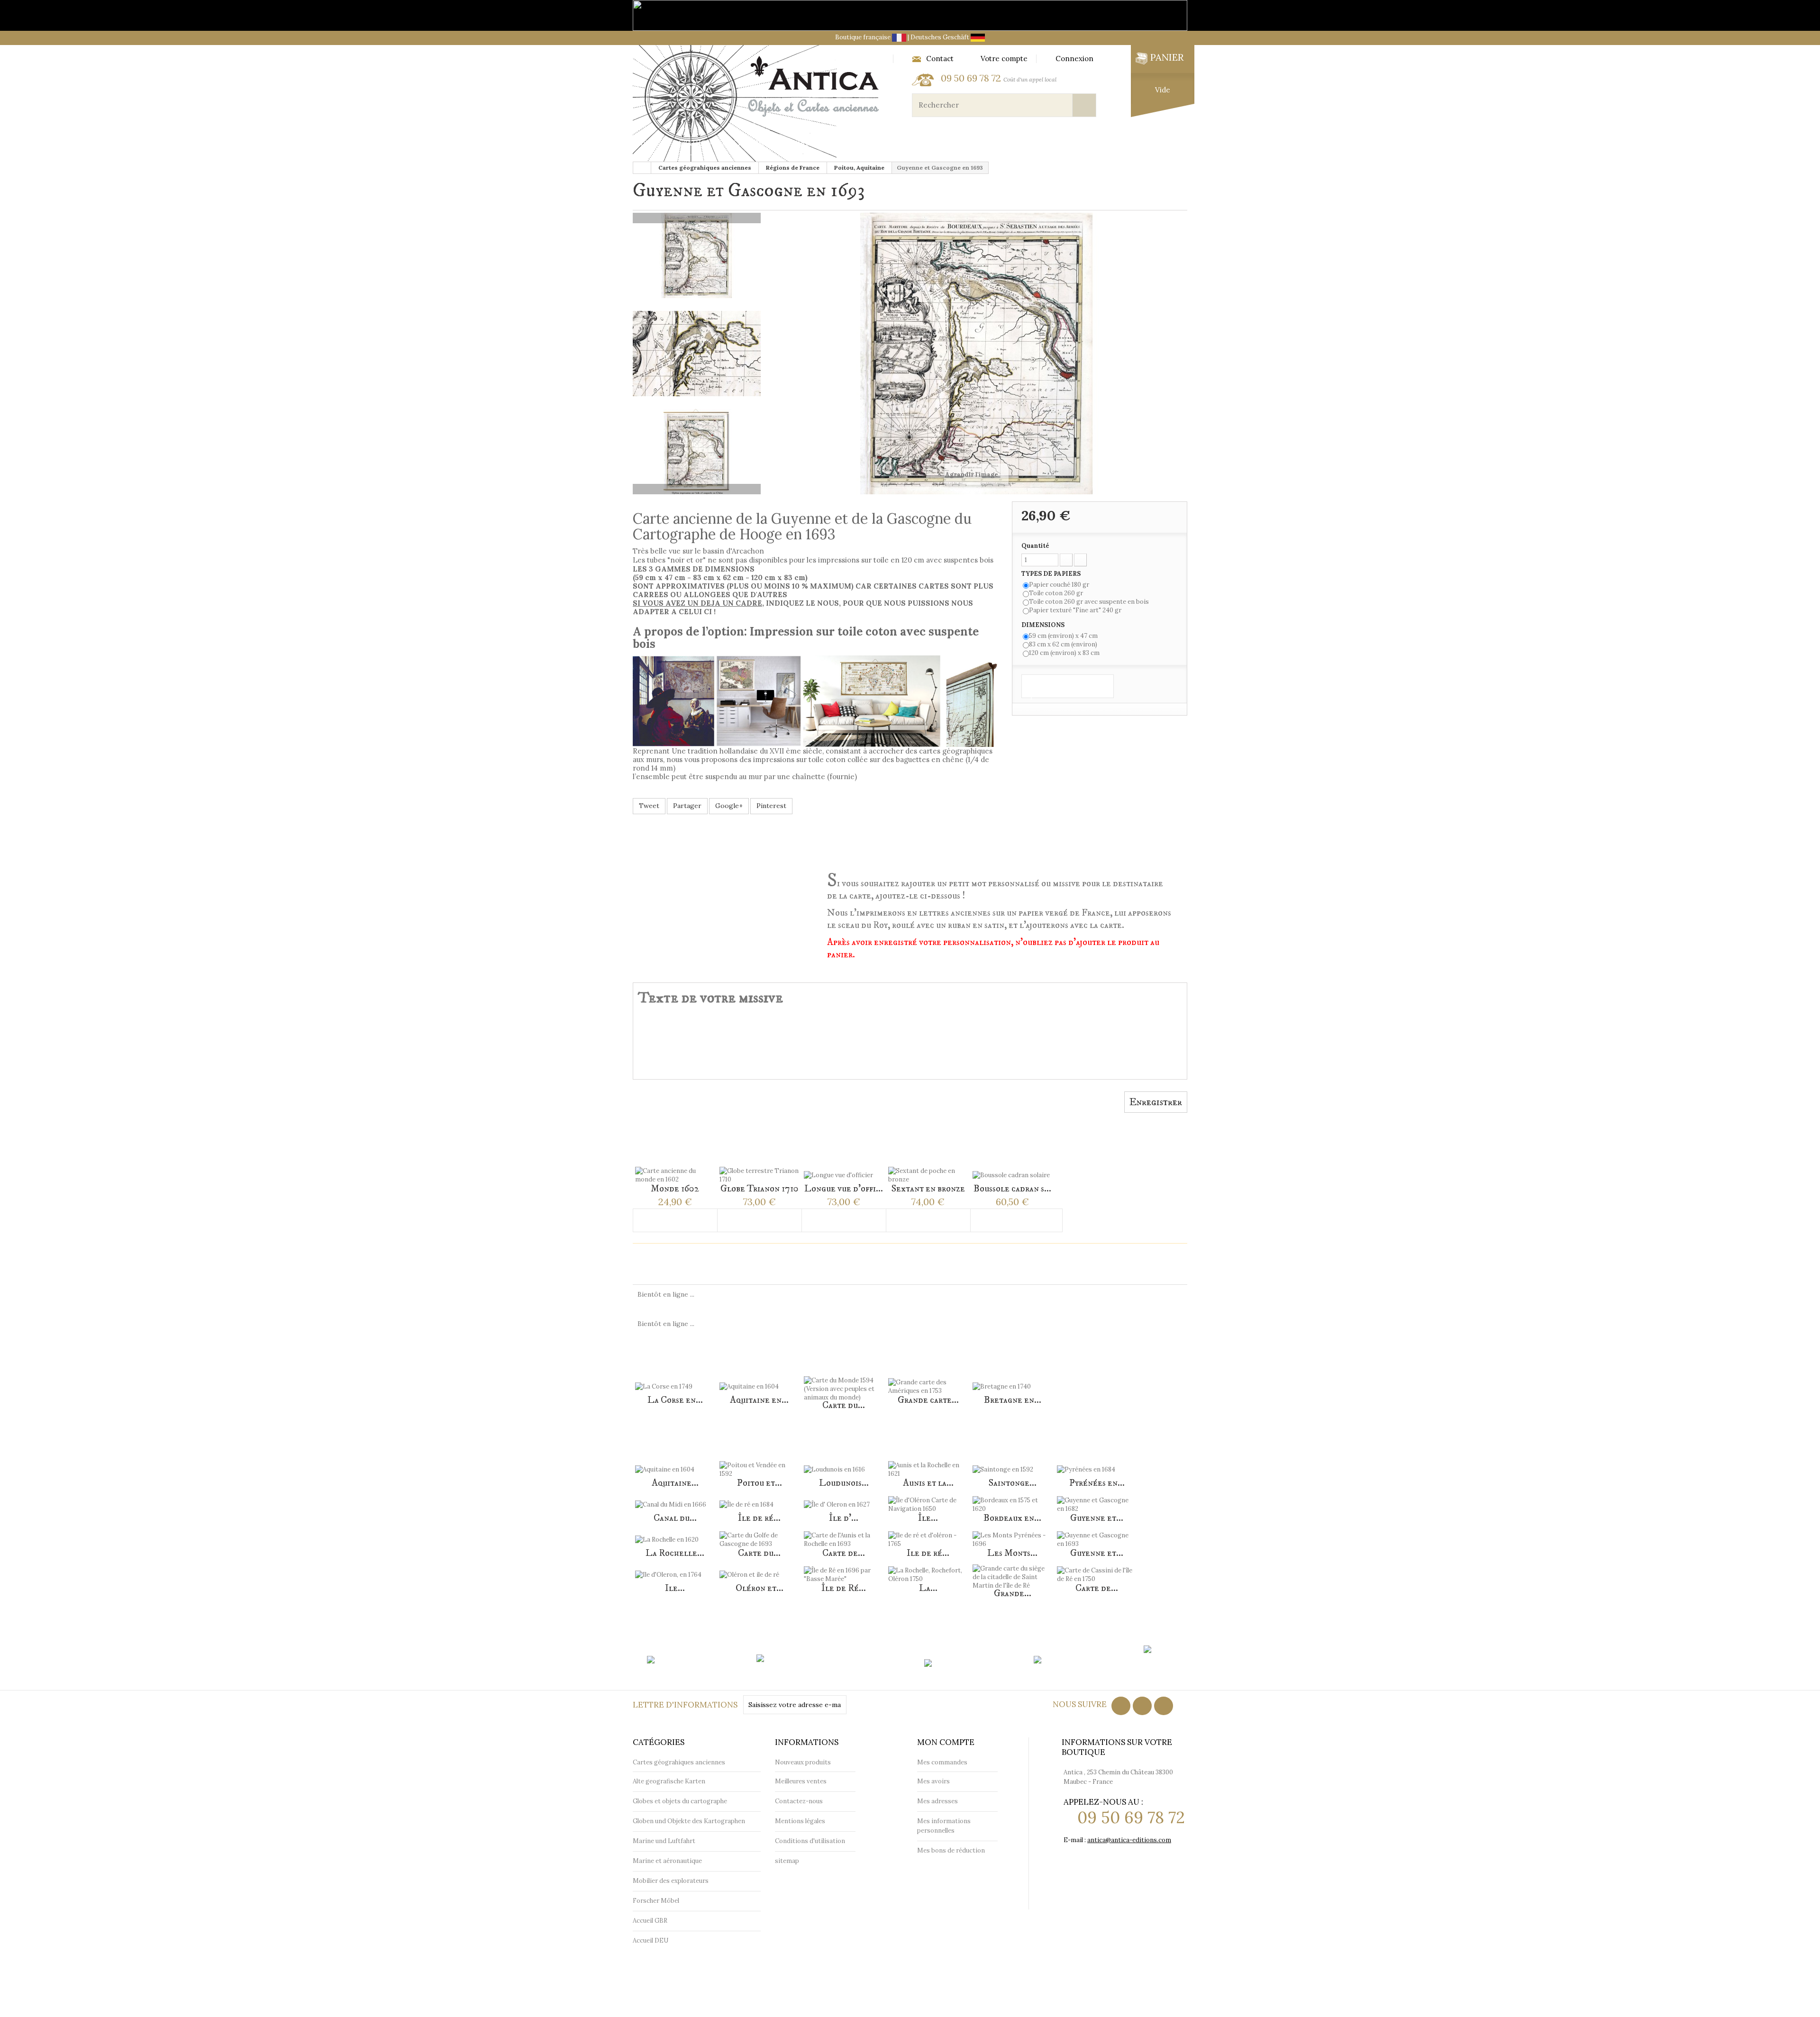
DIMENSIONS (1044, 625)
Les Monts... (1012, 1553)
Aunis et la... (928, 1483)
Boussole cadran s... (1012, 1189)
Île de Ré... (844, 1588)
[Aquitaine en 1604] (759, 1381)
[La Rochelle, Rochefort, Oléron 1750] (928, 1569)
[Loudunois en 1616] (844, 1463)
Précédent (697, 218)
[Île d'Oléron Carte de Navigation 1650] (928, 1499)
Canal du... (675, 1518)
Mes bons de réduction (951, 1850)
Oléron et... (760, 1588)
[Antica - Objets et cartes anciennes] (759, 104)
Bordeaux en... (1012, 1518)
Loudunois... (844, 1483)
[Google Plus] (1164, 1706)
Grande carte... (928, 1400)
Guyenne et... (1097, 1518)
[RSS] (1142, 1706)
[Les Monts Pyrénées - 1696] (1012, 1534)
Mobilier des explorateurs (1116, 143)
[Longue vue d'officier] (844, 1169)
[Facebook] (1121, 1706)
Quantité (1035, 546)
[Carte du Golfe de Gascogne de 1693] (759, 1534)
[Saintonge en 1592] (1012, 1463)
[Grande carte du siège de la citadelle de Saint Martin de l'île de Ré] (1012, 1571)
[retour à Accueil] (642, 168)
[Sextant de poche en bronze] (928, 1169)
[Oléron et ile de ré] (759, 1569)
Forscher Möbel (656, 1901)
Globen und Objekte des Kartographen (689, 1821)
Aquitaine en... (759, 1400)
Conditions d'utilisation (810, 1841)
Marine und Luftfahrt (664, 1841)
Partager (687, 806)
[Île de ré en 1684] (759, 1499)
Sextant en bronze (928, 1189)
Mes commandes (942, 1762)
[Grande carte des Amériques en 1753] (928, 1381)
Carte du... (844, 1405)
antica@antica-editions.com (1129, 1840)
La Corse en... (675, 1400)
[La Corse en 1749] (675, 1381)
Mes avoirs (933, 1781)
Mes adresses (937, 1801)
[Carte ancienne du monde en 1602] (675, 1169)
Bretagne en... (1013, 1400)
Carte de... (844, 1553)
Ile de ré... (928, 1553)
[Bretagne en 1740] (1012, 1381)
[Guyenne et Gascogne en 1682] (1097, 1499)
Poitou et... (760, 1483)
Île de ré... (759, 1518)
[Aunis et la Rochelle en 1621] (928, 1463)
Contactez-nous (799, 1801)
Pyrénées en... (1097, 1483)
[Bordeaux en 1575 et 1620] (1012, 1499)
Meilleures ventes (801, 1781)
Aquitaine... (675, 1483)
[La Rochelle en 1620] (675, 1534)
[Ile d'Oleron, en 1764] (675, 1569)
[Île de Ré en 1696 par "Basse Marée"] (844, 1569)
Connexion (1074, 59)
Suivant (697, 489)
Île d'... (844, 1518)
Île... (928, 1518)
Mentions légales (800, 1821)
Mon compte (946, 1742)
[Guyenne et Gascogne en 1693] (1097, 1534)
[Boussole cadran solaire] (1012, 1169)
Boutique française (864, 37)
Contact (940, 59)
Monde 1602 (675, 1189)
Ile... (675, 1588)
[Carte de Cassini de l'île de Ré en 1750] (1097, 1569)
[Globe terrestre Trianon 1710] (759, 1169)
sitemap (787, 1861)
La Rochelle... (675, 1553)
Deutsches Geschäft (941, 37)
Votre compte (1004, 59)
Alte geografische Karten (669, 1781)
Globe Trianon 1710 (760, 1189)
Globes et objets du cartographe (853, 143)
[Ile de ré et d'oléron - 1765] (928, 1534)
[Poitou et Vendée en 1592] (759, 1463)
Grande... (1013, 1594)
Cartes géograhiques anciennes (701, 143)
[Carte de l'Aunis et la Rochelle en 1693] (844, 1534)
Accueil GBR (650, 1921)
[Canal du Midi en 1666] (675, 1499)
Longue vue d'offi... (844, 1189)
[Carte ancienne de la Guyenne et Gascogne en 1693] (697, 255)
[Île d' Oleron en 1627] (844, 1499)
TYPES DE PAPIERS (1052, 574)
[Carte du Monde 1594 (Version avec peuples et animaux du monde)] (844, 1383)
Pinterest (771, 806)
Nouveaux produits (803, 1762)
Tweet (649, 806)
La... (928, 1588)
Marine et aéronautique (991, 143)
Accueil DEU (651, 1940)
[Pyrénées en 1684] (1097, 1463)
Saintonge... (1013, 1483)
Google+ (729, 806)
